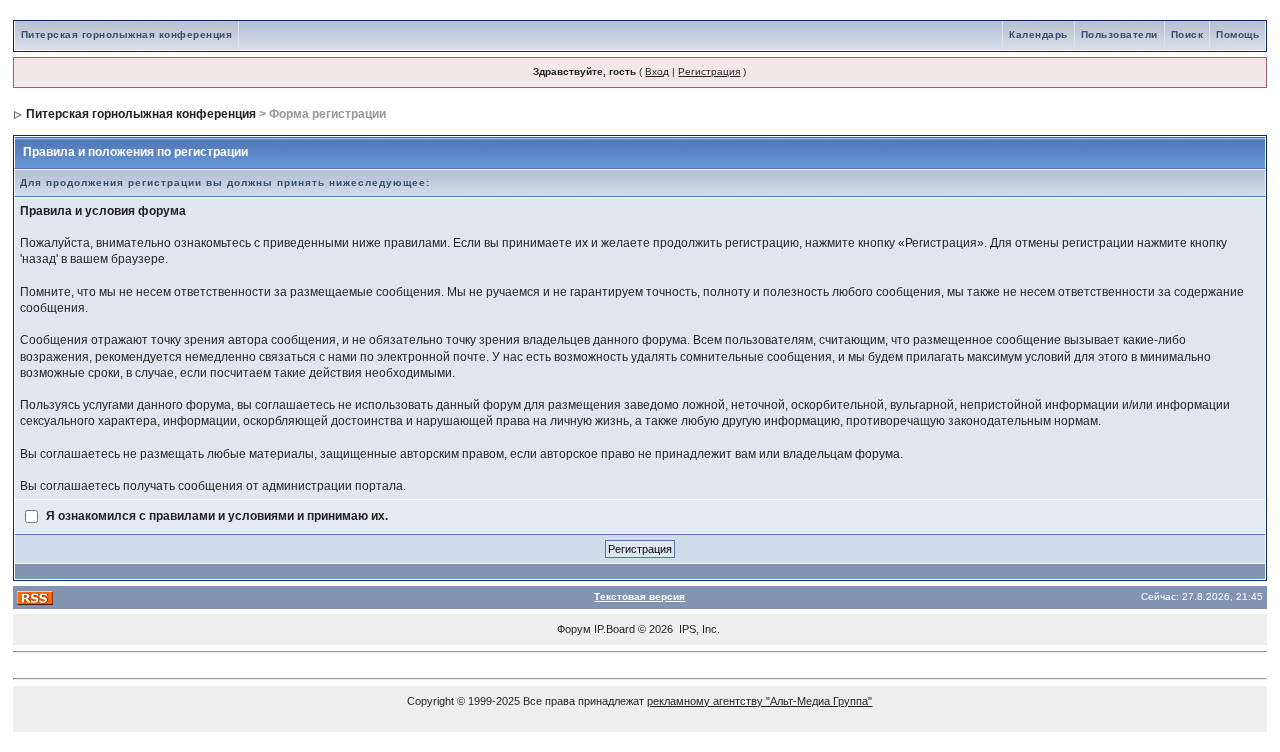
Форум (574, 629)
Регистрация (709, 71)
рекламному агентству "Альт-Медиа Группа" (759, 701)
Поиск (1187, 34)
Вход (657, 71)
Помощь (1237, 34)
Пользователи (1119, 34)
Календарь (1038, 34)
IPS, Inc (698, 629)
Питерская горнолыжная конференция (127, 34)
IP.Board (614, 629)
